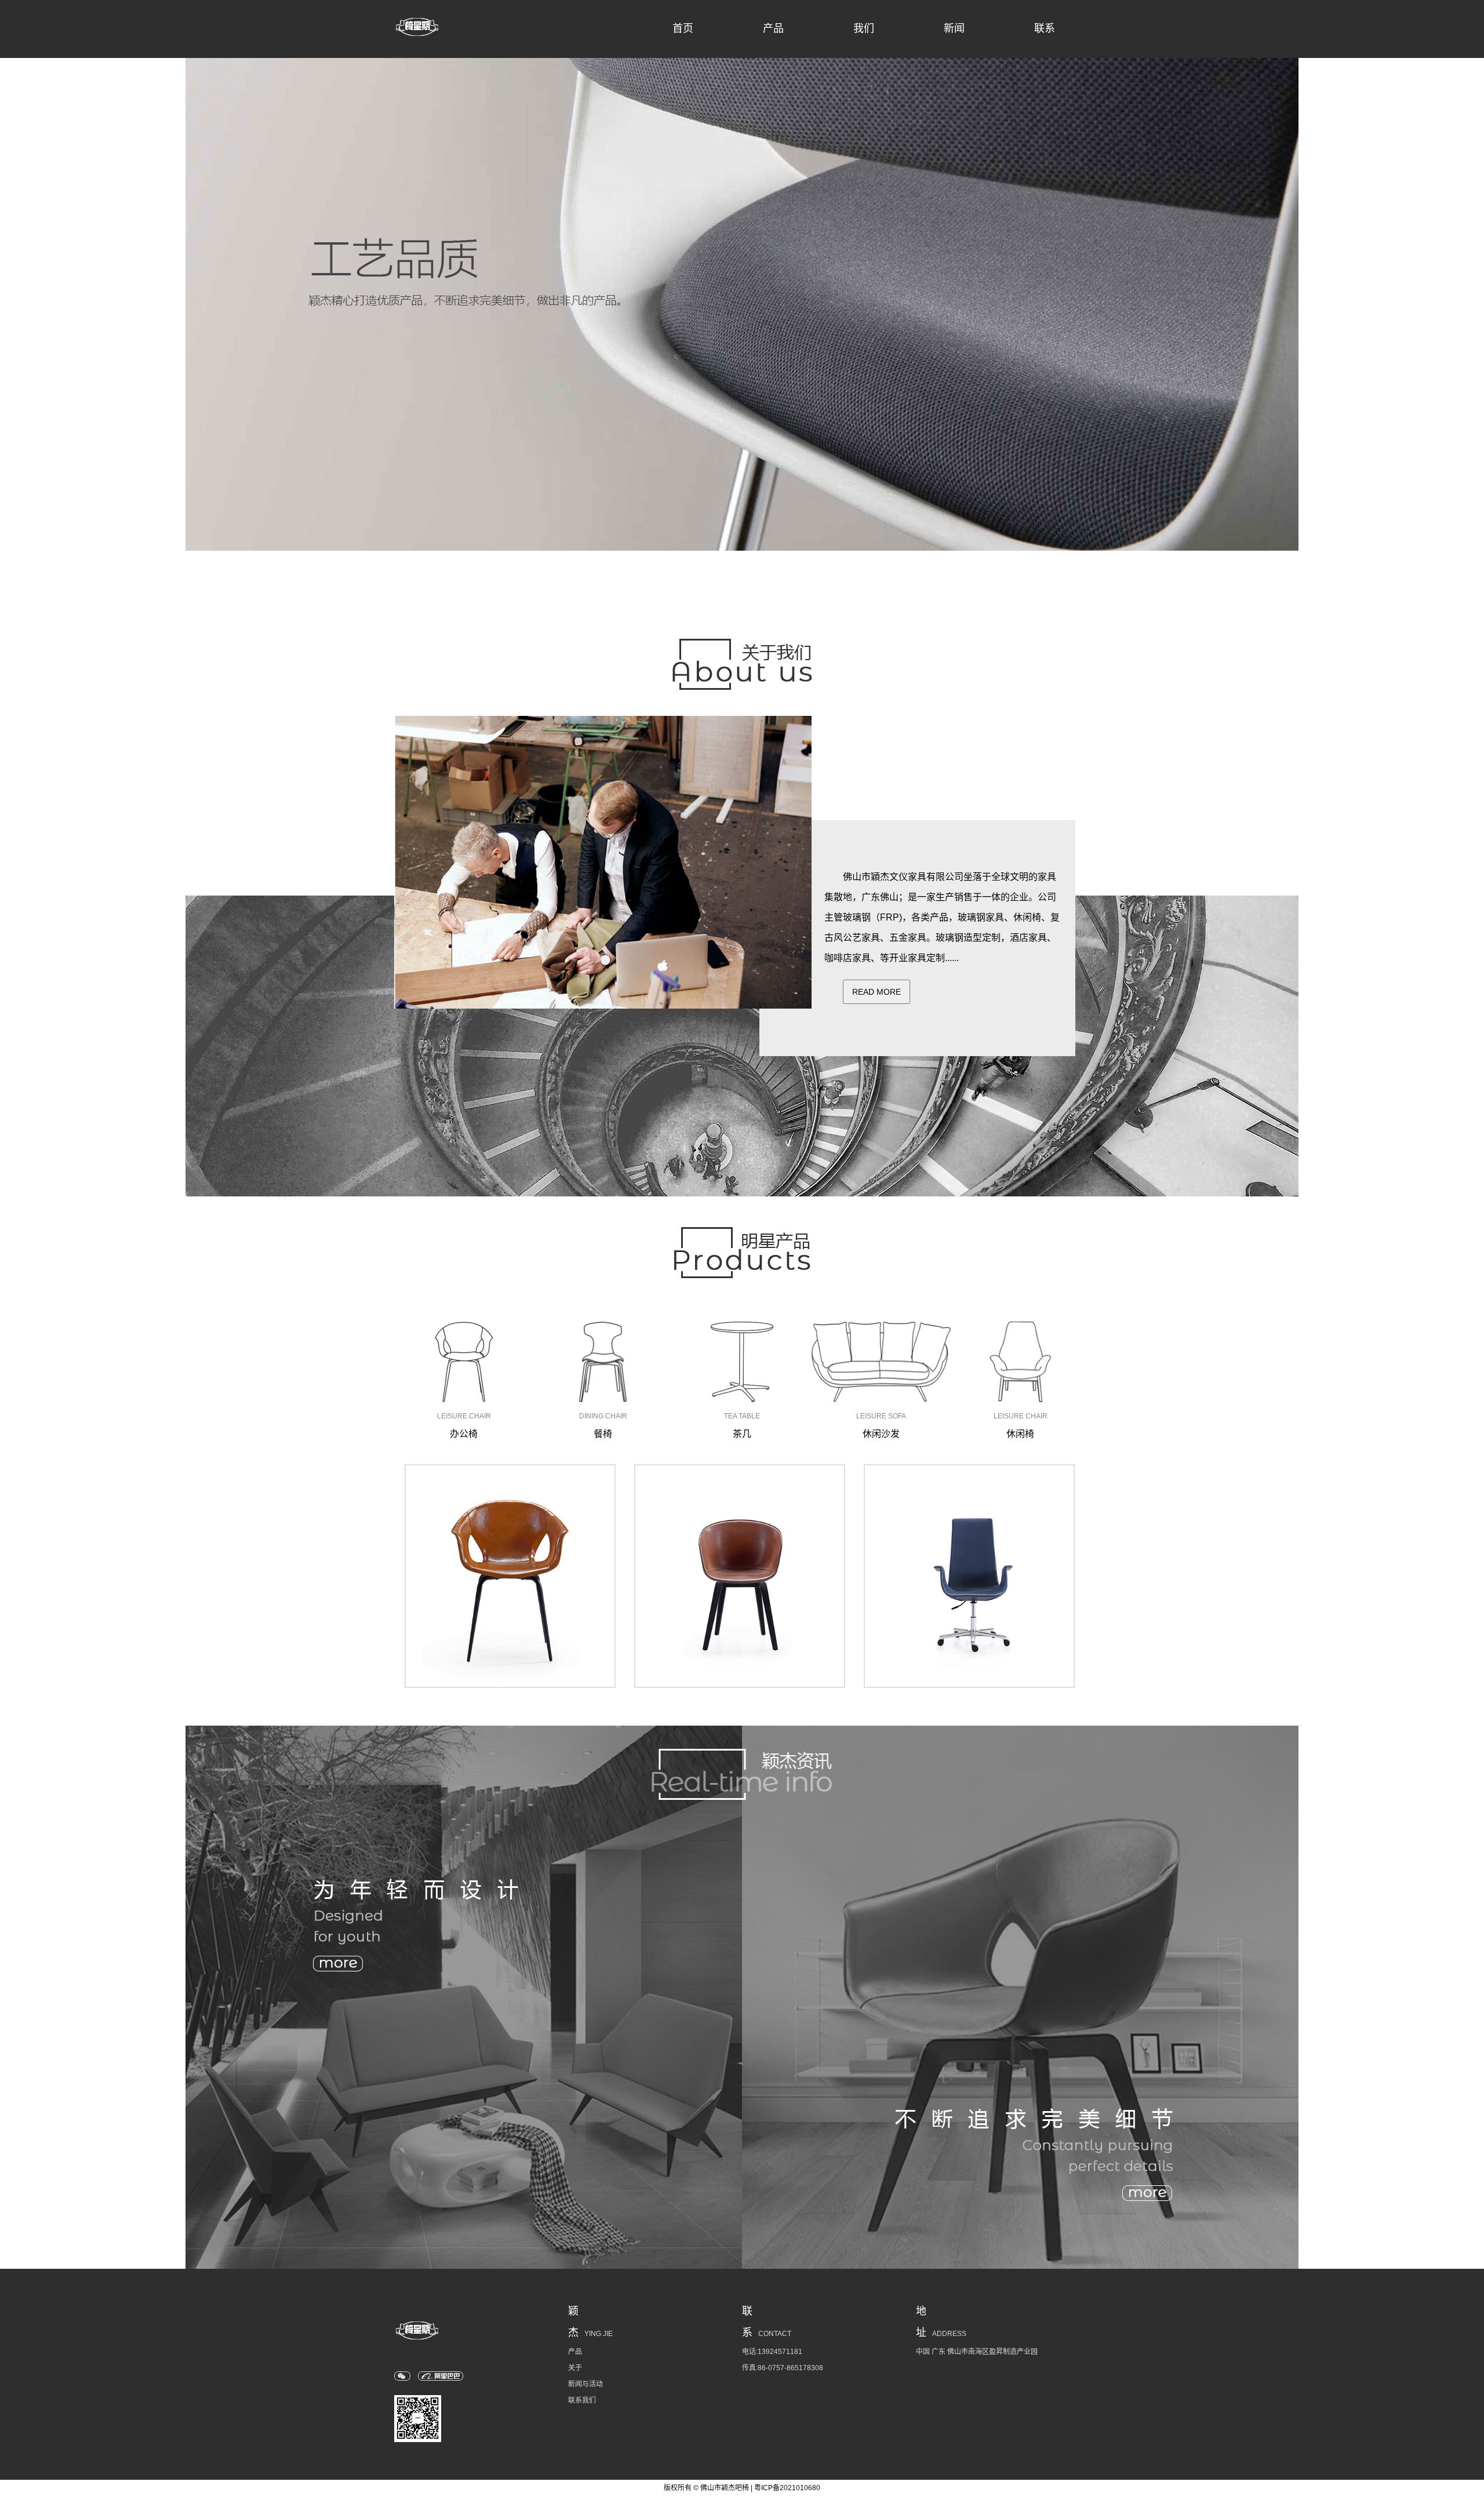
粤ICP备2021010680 (787, 2488)
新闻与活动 (585, 2384)
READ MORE (876, 992)
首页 (683, 28)
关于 (575, 2368)
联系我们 (582, 2400)
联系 (1045, 28)
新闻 (954, 28)
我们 (864, 28)
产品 (773, 28)
